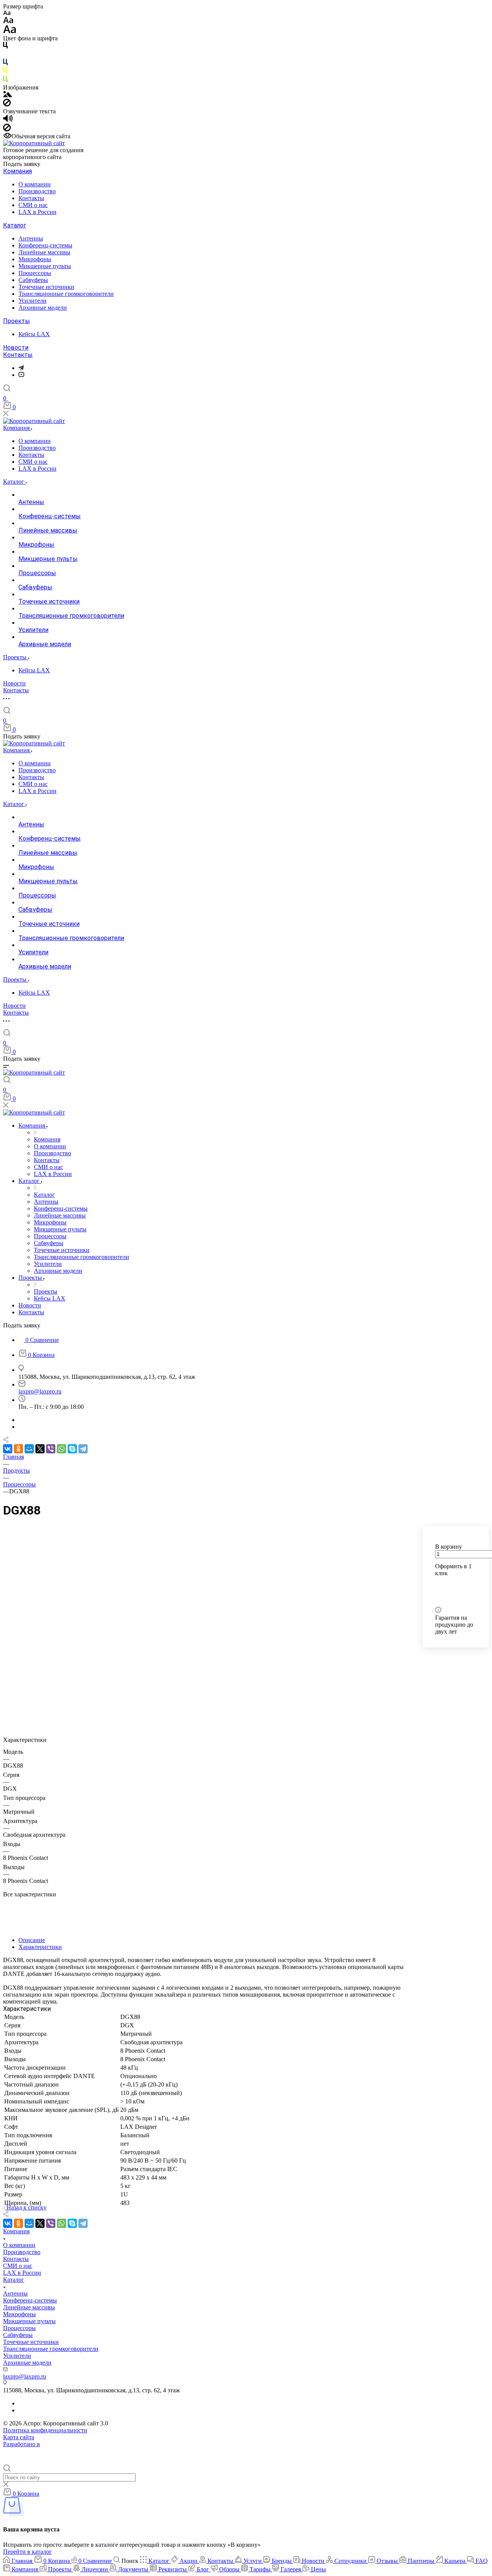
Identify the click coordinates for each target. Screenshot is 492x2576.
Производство (37, 191)
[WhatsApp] (61, 1449)
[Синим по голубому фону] (5, 64)
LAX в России (37, 212)
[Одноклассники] (18, 1449)
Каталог (15, 225)
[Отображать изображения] (7, 95)
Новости (16, 348)
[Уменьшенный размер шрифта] (7, 13)
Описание (32, 1940)
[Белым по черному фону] (5, 55)
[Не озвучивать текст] (7, 129)
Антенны (31, 238)
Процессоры (35, 273)
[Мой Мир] (29, 1449)
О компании (35, 184)
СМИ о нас (33, 205)
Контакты (31, 198)
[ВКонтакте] (8, 1449)
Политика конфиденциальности (45, 2430)
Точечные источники (46, 287)
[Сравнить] (438, 1596)
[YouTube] (21, 375)
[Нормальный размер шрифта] (8, 21)
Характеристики (40, 1947)
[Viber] (51, 1449)
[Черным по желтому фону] (5, 72)
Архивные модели (43, 308)
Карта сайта (19, 2437)
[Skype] (72, 1449)
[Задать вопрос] (437, 1585)
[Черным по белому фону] (5, 47)
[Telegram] (21, 368)
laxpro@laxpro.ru (40, 1391)
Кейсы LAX (34, 334)
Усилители (32, 301)
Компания (17, 171)
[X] (40, 1449)
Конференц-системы (45, 245)
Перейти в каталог (27, 2552)
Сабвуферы (33, 280)
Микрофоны (35, 259)
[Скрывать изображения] (7, 104)
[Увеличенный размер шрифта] (10, 31)
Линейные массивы (44, 252)
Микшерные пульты (45, 266)
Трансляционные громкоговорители (66, 294)
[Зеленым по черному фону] (5, 80)
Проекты (17, 321)
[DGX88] (204, 1725)
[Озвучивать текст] (8, 120)
